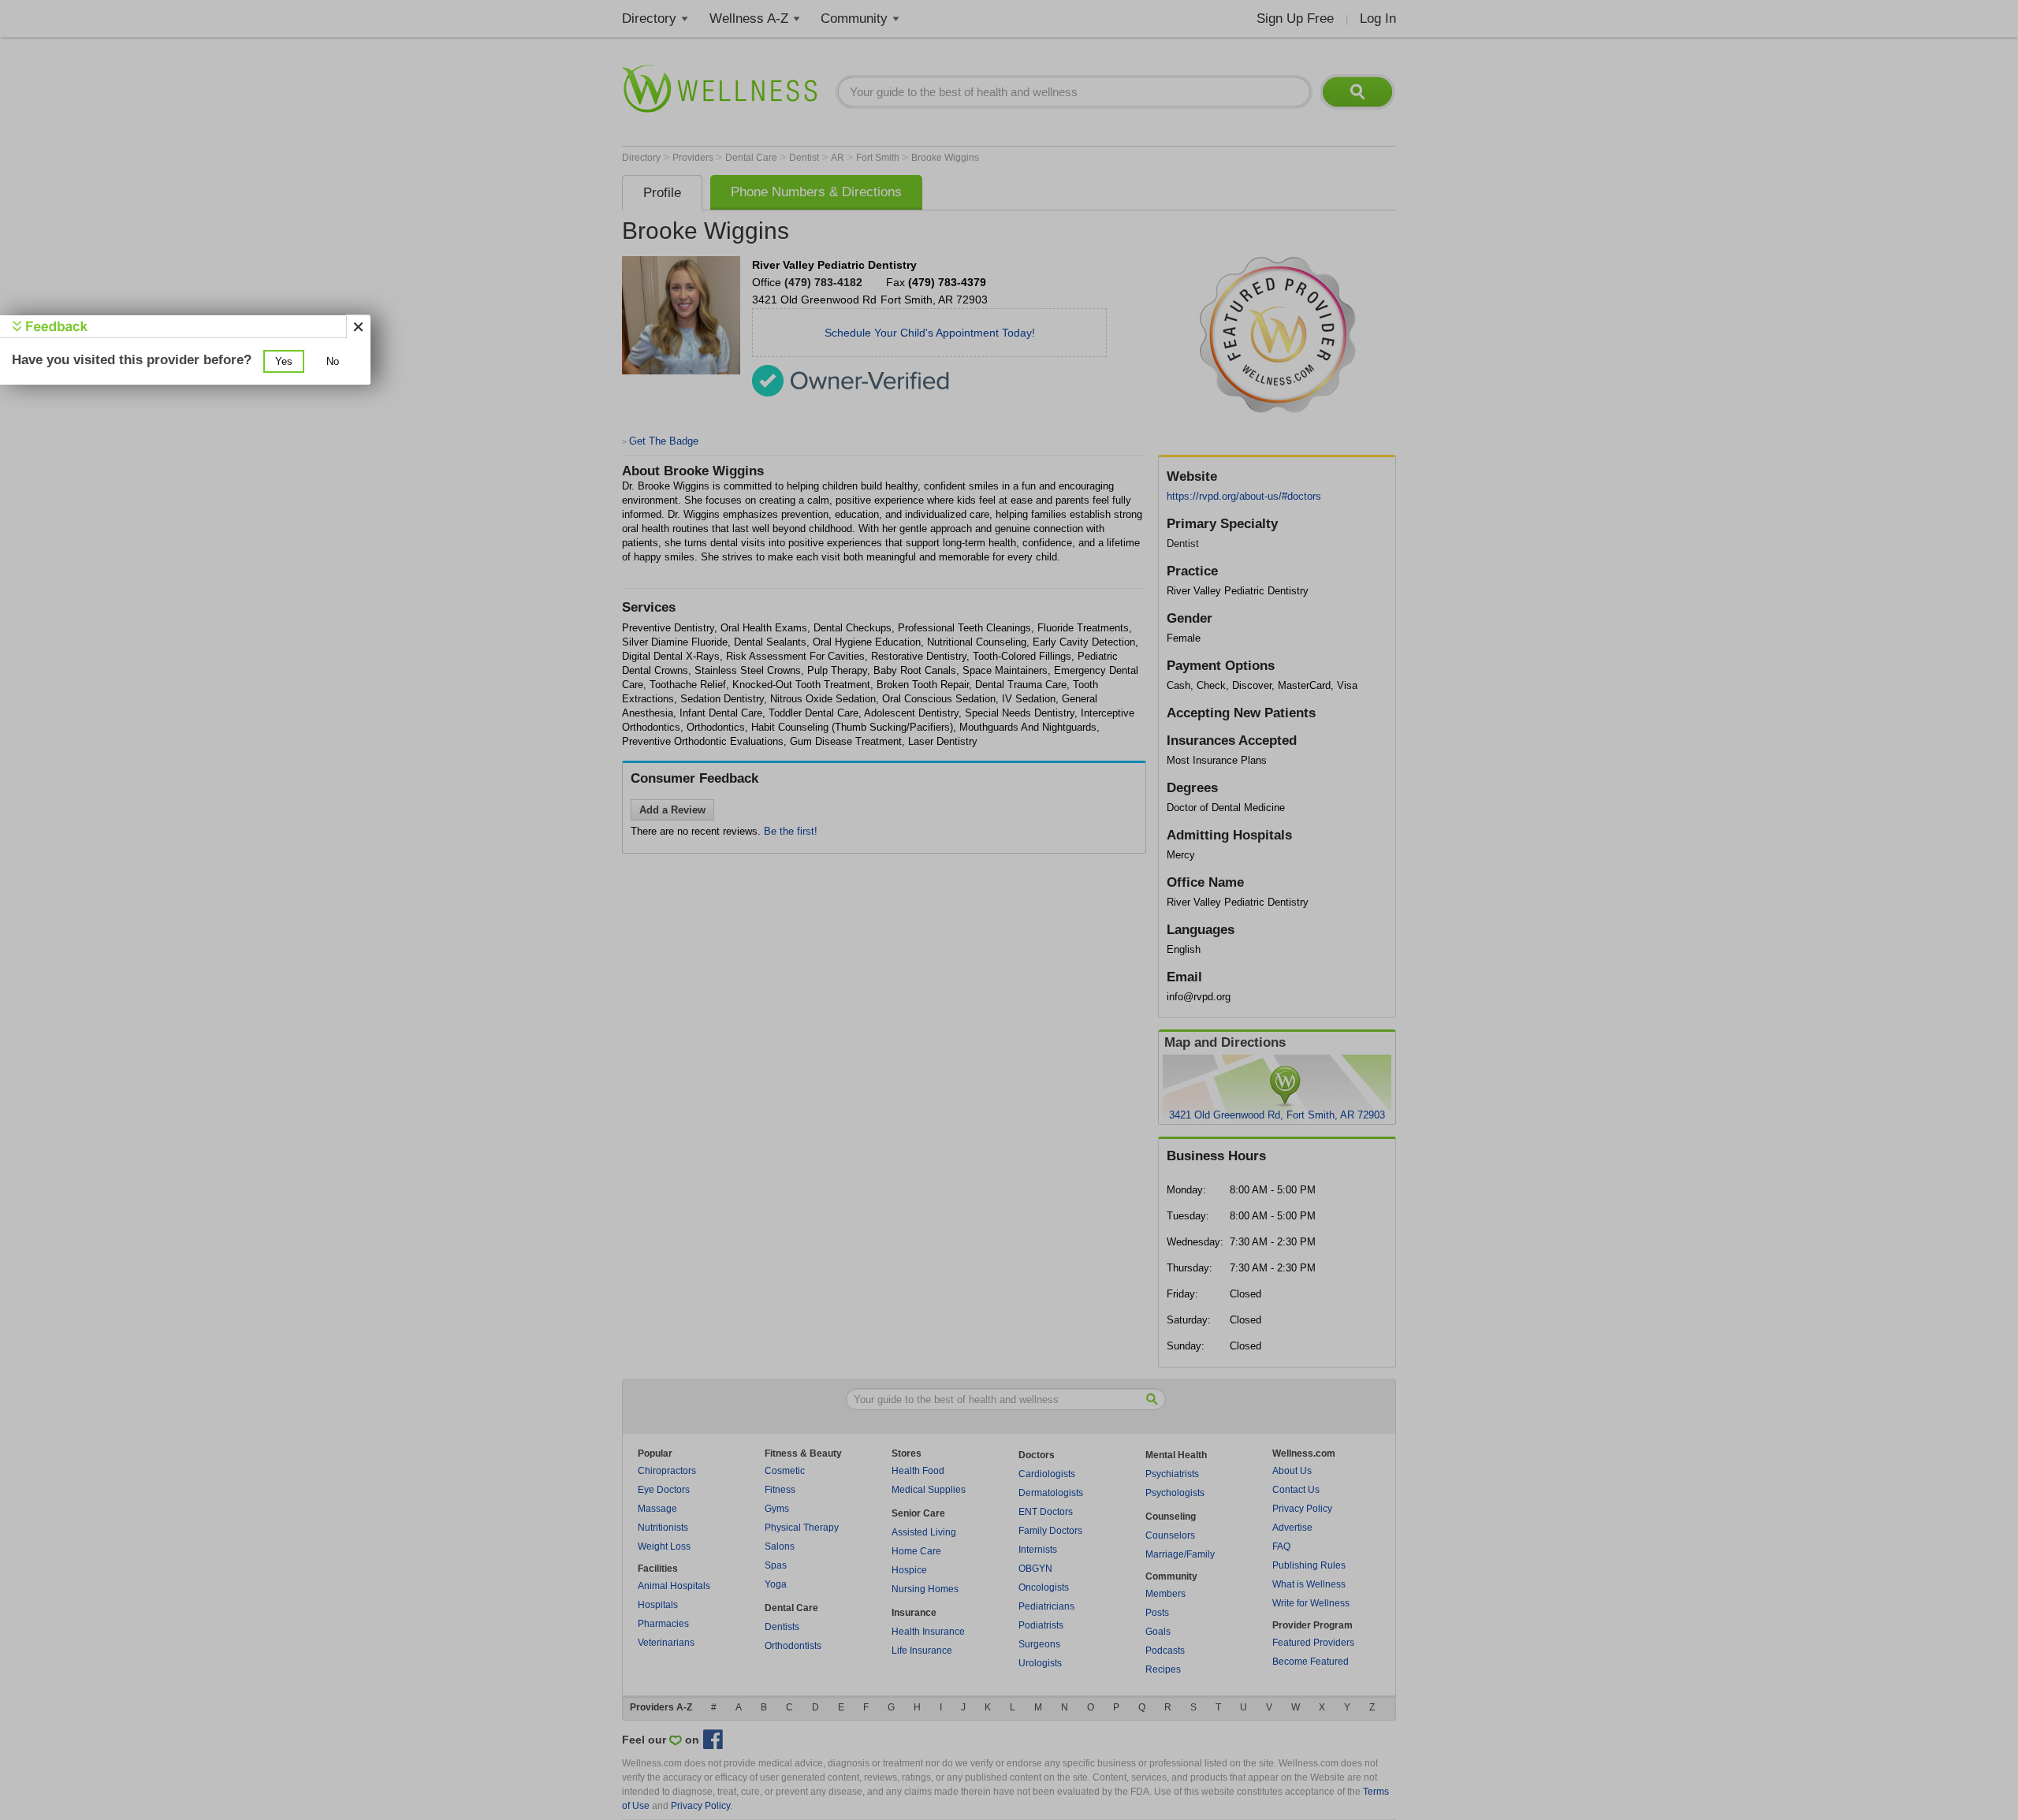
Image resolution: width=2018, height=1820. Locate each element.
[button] (284, 361)
